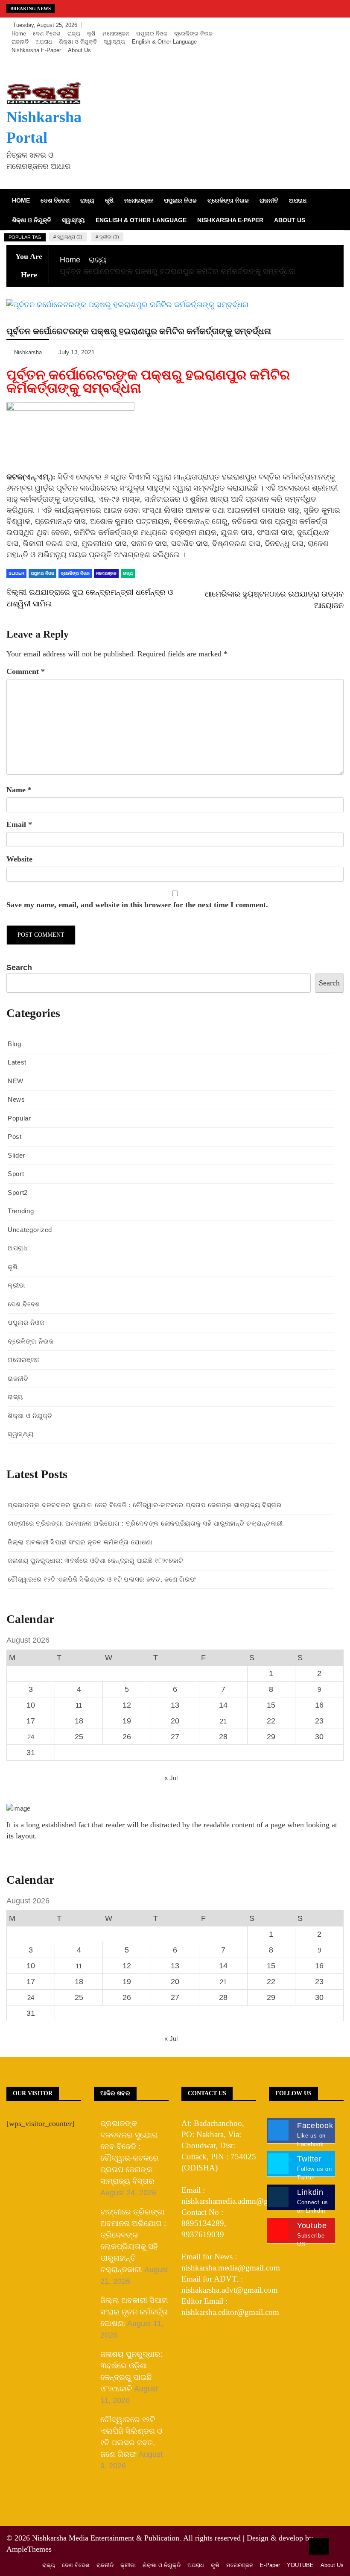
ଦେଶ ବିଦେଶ (47, 34)
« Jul (171, 1778)
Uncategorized (30, 1230)
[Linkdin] (335, 25)
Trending (21, 1211)
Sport (16, 1174)
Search (19, 967)
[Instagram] (323, 25)
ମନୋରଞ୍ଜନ (116, 34)
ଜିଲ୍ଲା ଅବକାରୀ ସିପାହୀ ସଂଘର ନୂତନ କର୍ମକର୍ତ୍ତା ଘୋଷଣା (80, 1542)
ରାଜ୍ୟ (74, 34)
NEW (16, 1081)
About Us (79, 50)
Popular (19, 1118)
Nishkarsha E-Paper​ (36, 50)
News (16, 1099)
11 (79, 1705)
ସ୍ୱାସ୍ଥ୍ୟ (114, 42)
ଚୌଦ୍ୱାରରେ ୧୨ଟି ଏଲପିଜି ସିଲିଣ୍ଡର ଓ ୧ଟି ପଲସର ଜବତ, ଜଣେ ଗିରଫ (102, 1579)
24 (31, 1737)
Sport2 (18, 1192)
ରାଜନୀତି (20, 42)
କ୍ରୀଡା (16, 1285)
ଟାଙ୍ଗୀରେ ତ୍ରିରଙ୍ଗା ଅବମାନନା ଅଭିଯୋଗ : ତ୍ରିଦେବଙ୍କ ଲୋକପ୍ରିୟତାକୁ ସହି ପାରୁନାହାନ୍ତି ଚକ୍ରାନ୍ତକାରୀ (145, 1523)
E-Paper (270, 2565)
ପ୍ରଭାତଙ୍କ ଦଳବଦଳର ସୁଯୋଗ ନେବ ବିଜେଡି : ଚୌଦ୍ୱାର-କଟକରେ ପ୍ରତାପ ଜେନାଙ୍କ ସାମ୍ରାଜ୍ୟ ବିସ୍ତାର (145, 1505)
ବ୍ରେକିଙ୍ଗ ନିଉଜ (193, 34)
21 (223, 1721)
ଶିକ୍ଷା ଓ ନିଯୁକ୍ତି (78, 42)
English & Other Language (164, 42)
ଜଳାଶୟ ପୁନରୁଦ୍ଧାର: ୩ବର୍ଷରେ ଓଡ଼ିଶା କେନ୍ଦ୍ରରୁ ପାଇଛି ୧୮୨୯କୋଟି (95, 1560)
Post (15, 1137)
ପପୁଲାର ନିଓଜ (152, 34)
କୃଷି (91, 34)
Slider (16, 1155)
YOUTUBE (300, 2565)
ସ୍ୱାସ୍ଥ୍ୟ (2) (70, 237)
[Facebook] (297, 25)
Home (19, 34)
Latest (17, 1062)
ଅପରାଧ (44, 42)
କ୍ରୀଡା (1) (109, 237)
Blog (15, 1044)
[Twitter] (310, 25)
